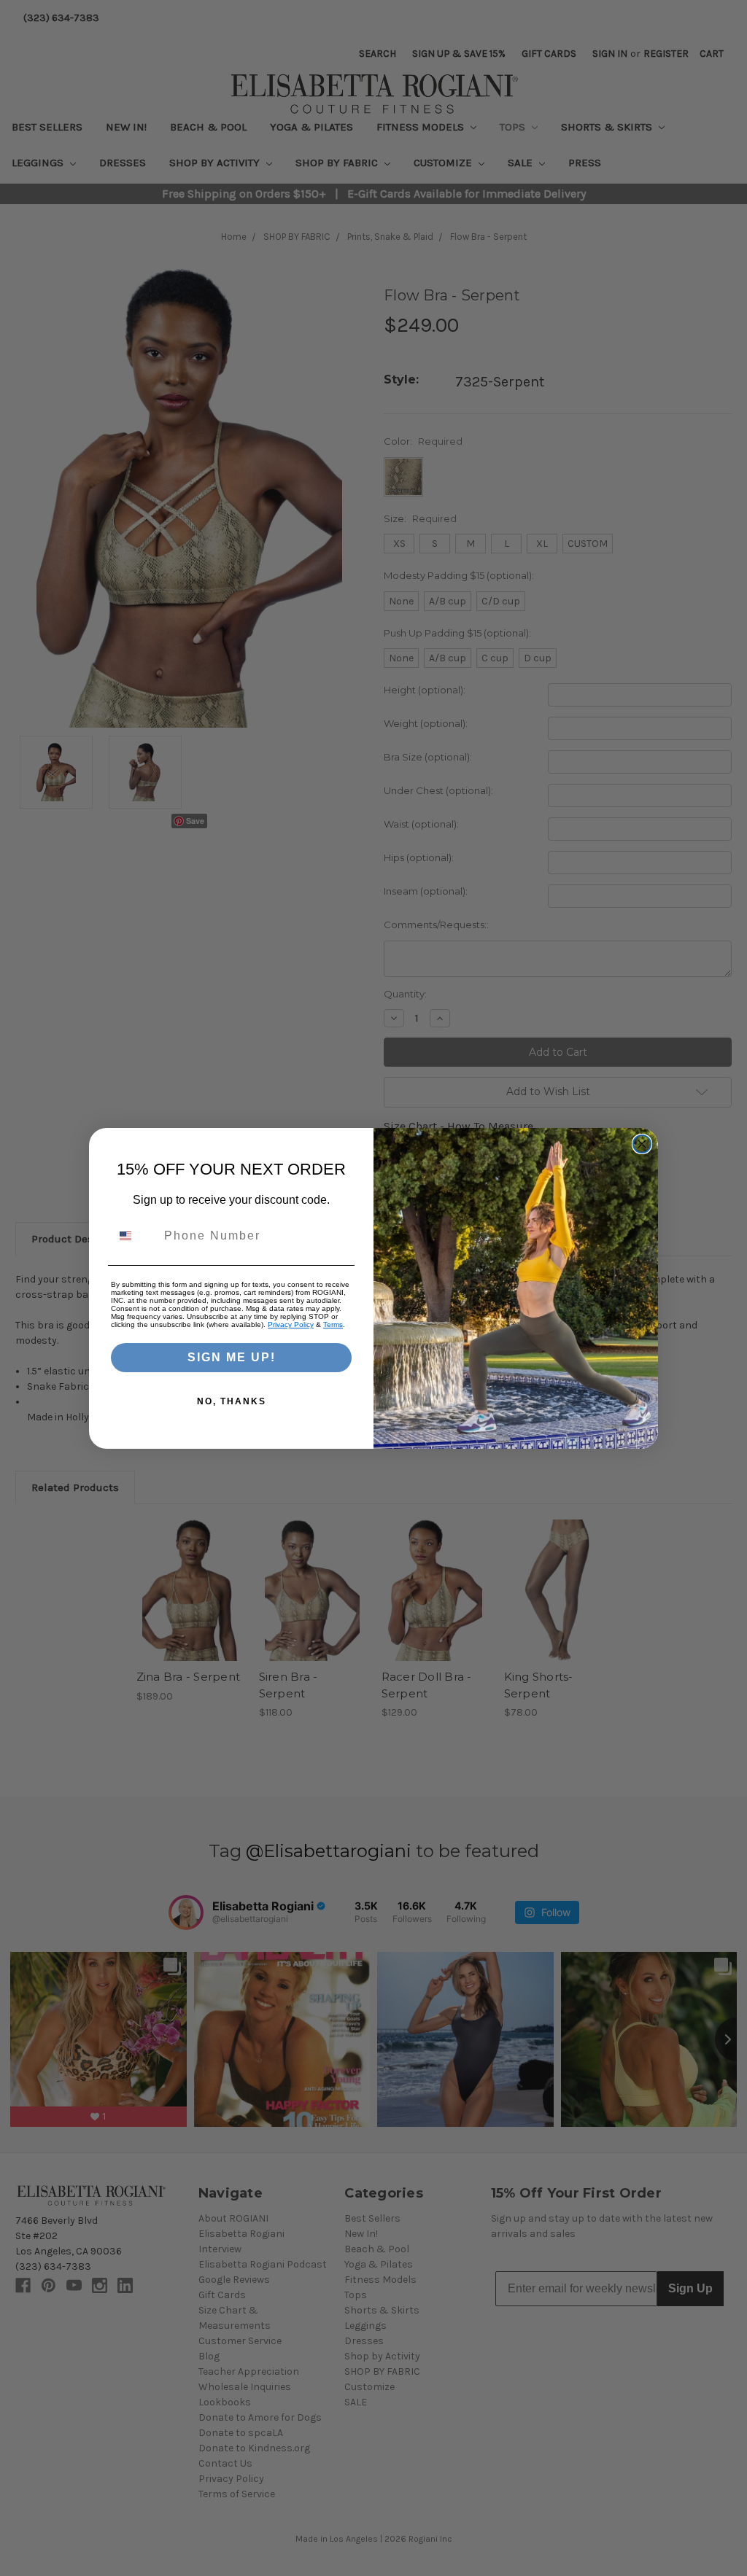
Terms (333, 1324)
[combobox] (134, 1236)
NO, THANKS (232, 1401)
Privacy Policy (291, 1324)
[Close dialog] (642, 1144)
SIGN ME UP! (232, 1357)
